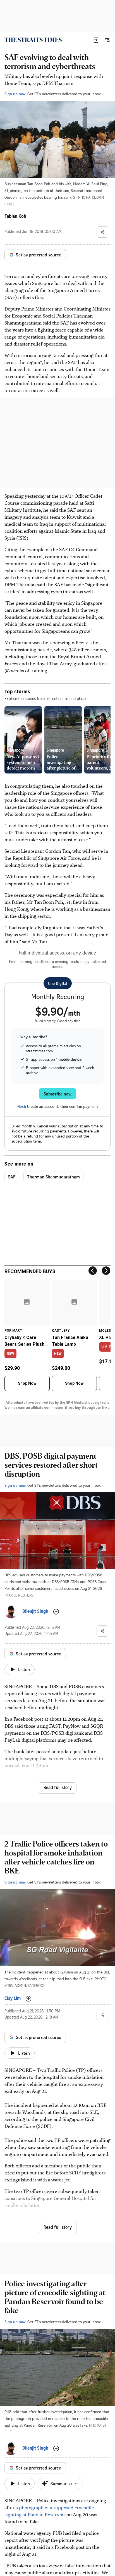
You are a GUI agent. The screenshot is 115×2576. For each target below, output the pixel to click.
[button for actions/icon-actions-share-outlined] (102, 232)
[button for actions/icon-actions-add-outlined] (56, 1612)
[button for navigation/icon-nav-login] (96, 40)
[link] (33, 40)
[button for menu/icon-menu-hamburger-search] (107, 40)
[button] (96, 40)
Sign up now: (15, 94)
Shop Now (27, 1383)
